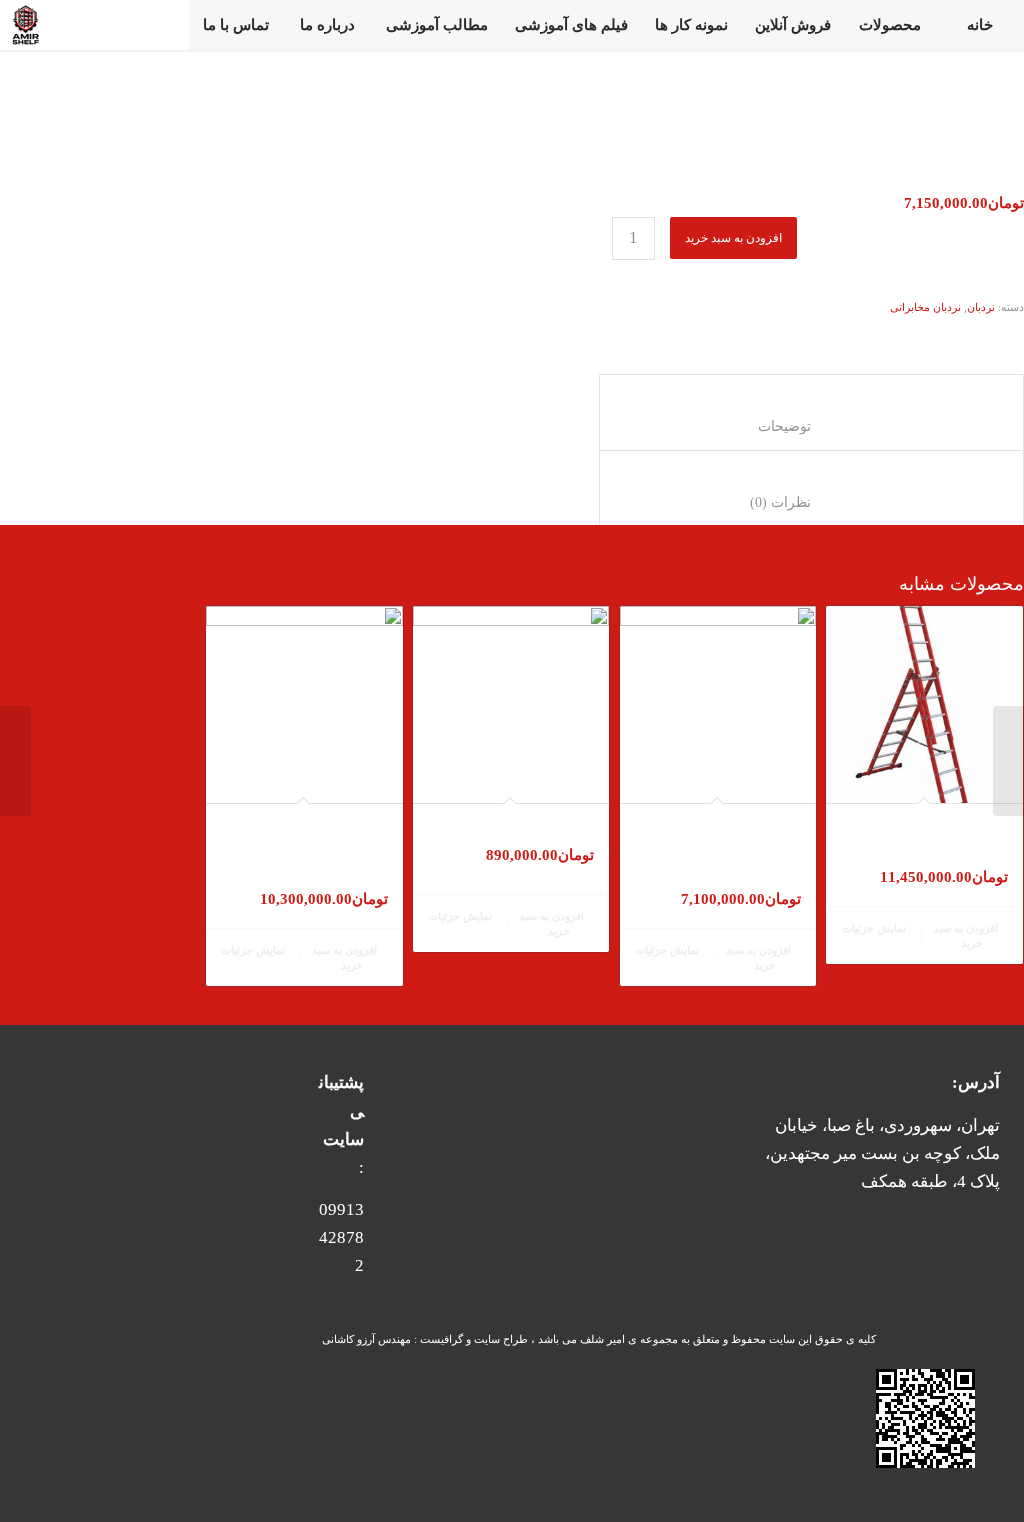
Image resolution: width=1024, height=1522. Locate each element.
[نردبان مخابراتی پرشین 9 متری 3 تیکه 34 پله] (1008, 761)
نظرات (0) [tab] (811, 502)
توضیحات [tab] (811, 426)
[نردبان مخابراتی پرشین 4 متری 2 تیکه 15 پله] (15, 761)
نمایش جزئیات (875, 928)
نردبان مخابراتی (925, 307)
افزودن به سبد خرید (733, 238)
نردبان (981, 307)
